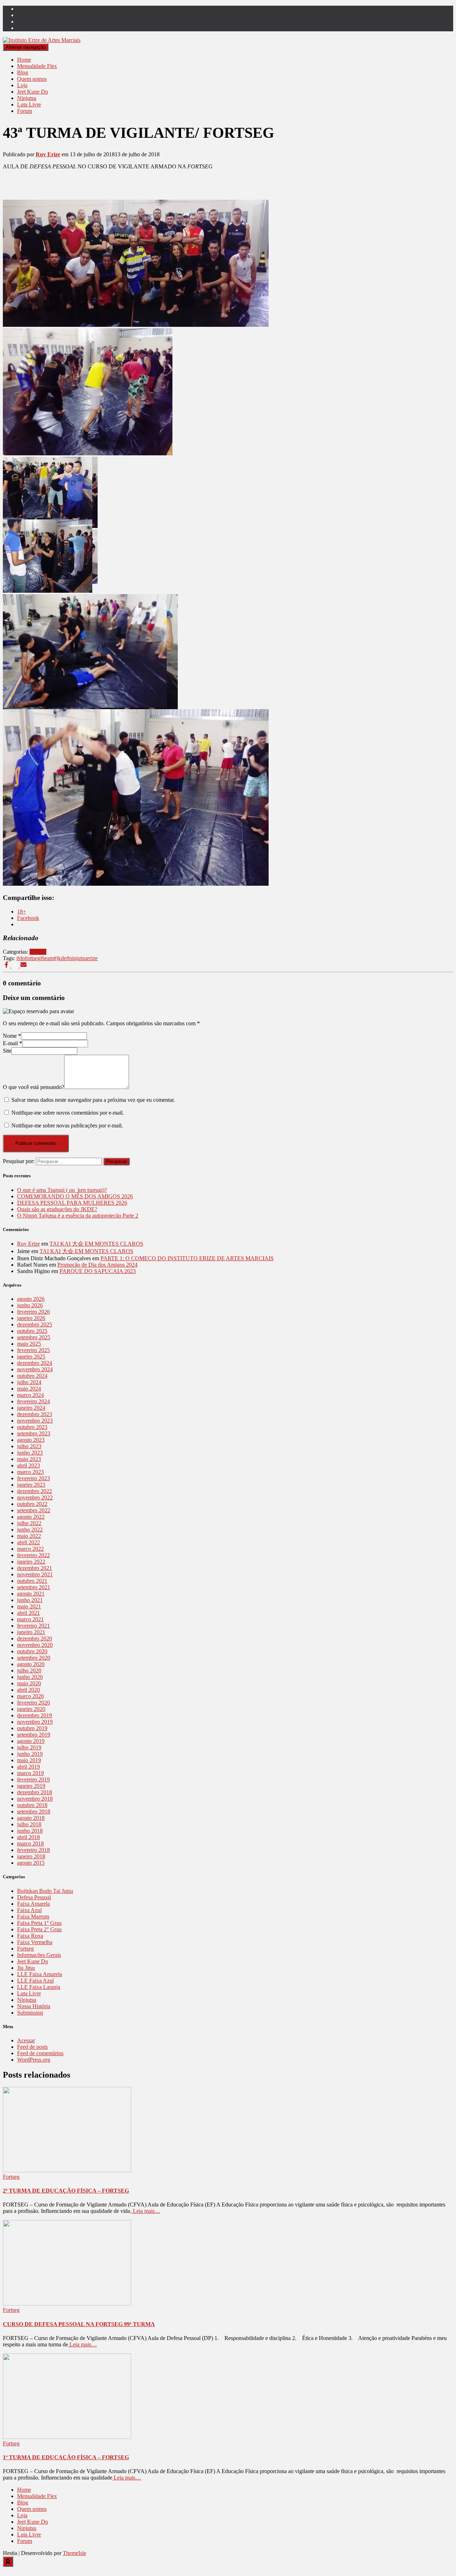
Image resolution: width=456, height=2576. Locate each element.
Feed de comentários (40, 2053)
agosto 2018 (31, 1818)
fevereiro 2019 (33, 1779)
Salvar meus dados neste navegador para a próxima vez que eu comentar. (93, 1100)
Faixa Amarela (33, 1904)
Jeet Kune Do (33, 92)
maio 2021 (29, 1606)
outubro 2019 (32, 1728)
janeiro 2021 (31, 1632)
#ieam (47, 958)
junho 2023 (30, 1453)
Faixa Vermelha (35, 1942)
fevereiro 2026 (33, 1312)
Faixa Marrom (33, 1917)
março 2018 (30, 1844)
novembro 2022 (35, 1498)
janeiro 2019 (31, 1786)
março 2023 (30, 1472)
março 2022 (30, 1549)
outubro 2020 (32, 1651)
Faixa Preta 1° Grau (39, 1923)
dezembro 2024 (35, 1363)
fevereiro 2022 (33, 1555)
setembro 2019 (34, 1735)
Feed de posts (32, 2047)
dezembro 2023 (35, 1414)
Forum (25, 111)
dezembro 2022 (35, 1491)
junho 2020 (30, 1677)
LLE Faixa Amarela (40, 1974)
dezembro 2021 (35, 1568)
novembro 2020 (35, 1645)
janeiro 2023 (31, 1485)
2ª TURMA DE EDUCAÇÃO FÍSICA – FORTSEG (66, 2191)
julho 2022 (29, 1523)
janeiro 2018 (31, 1856)
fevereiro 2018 (33, 1850)
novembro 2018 (35, 1799)
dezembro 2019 (35, 1715)
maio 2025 (29, 1344)
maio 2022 (29, 1536)
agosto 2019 (31, 1741)
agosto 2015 (31, 1863)
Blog (23, 72)
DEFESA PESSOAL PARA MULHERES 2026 (72, 1203)
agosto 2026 (31, 1299)
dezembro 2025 (35, 1324)
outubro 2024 (32, 1376)
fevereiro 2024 (33, 1401)
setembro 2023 (34, 1433)
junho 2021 (30, 1600)
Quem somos (32, 79)
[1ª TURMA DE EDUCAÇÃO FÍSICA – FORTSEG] (67, 2437)
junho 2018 (30, 1831)
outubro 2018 (32, 1805)
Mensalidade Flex (37, 66)
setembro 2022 (34, 1510)
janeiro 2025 (31, 1357)
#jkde (60, 958)
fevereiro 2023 (33, 1478)
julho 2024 (29, 1382)
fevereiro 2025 (33, 1350)
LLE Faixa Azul (35, 1981)
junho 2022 (30, 1530)
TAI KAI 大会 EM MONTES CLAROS (96, 1244)
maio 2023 (29, 1459)
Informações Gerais (39, 1955)
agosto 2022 (31, 1517)
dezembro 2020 (35, 1638)
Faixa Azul (29, 1910)
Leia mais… (146, 2211)
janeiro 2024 (31, 1408)
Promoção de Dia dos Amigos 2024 (97, 1265)
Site (7, 1051)
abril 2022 (28, 1542)
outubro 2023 (32, 1427)
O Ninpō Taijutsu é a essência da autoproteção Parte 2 (78, 1216)
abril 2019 (28, 1767)
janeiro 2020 (31, 1709)
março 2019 (30, 1773)
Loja (22, 85)
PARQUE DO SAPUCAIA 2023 (98, 1271)
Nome (12, 1036)
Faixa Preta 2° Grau (39, 1929)
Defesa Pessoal (34, 1897)
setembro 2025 (34, 1337)
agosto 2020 (31, 1664)
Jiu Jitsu (26, 1968)
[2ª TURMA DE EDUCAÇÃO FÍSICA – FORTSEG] (67, 2170)
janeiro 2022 (31, 1562)
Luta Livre (29, 104)
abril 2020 (28, 1690)
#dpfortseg (28, 958)
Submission (30, 2013)
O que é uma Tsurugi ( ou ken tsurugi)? (62, 1190)
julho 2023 (29, 1446)
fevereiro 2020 (33, 1703)
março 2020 (30, 1696)
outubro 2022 (32, 1504)
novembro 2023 (35, 1421)
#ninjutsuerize (82, 958)
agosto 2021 (31, 1594)
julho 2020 (29, 1671)
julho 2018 (29, 1824)
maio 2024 (29, 1389)
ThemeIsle (74, 2553)
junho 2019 (30, 1754)
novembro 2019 (35, 1722)
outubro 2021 (32, 1581)
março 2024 (30, 1395)
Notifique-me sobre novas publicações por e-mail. (67, 1125)
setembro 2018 (34, 1811)
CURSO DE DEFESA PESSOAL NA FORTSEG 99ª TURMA (79, 2324)
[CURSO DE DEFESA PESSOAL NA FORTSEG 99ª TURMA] (67, 2303)
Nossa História (34, 2006)
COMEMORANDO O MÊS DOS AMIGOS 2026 (75, 1196)
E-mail (12, 1043)
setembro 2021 (34, 1587)
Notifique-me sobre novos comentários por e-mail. (68, 1113)
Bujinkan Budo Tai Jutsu (45, 1891)
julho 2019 (29, 1747)
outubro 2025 (32, 1331)
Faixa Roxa (30, 1936)
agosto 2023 (31, 1440)
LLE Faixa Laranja (39, 1987)
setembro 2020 (34, 1658)
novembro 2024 (35, 1369)
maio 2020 (29, 1683)
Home (24, 60)
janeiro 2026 (31, 1318)
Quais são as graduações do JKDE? (57, 1209)
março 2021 (30, 1619)
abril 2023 (28, 1465)
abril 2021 (28, 1613)
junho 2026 (30, 1305)
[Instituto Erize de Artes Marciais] (42, 40)
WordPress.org (34, 2060)
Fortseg (38, 952)
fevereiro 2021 (33, 1626)
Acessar (26, 2040)
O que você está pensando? (33, 1087)
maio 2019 (29, 1760)
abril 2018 (28, 1837)
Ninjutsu (27, 98)
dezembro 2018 (35, 1792)
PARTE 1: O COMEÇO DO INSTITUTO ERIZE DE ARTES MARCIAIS (187, 1258)
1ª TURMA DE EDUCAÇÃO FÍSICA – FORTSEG (66, 2457)
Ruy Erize (28, 1244)
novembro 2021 (35, 1574)
